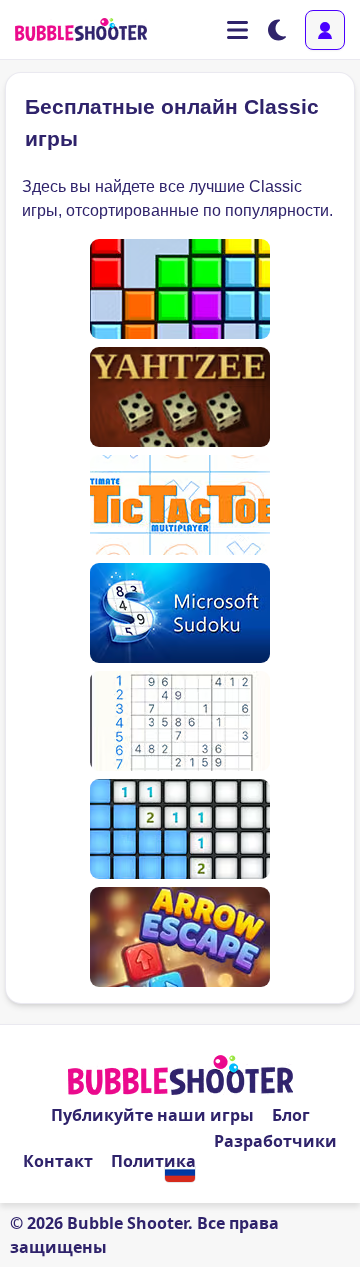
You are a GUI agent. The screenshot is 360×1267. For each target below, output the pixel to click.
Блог (291, 1115)
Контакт (58, 1161)
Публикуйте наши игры (152, 1115)
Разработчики (275, 1141)
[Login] (325, 30)
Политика (153, 1161)
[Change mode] (277, 30)
